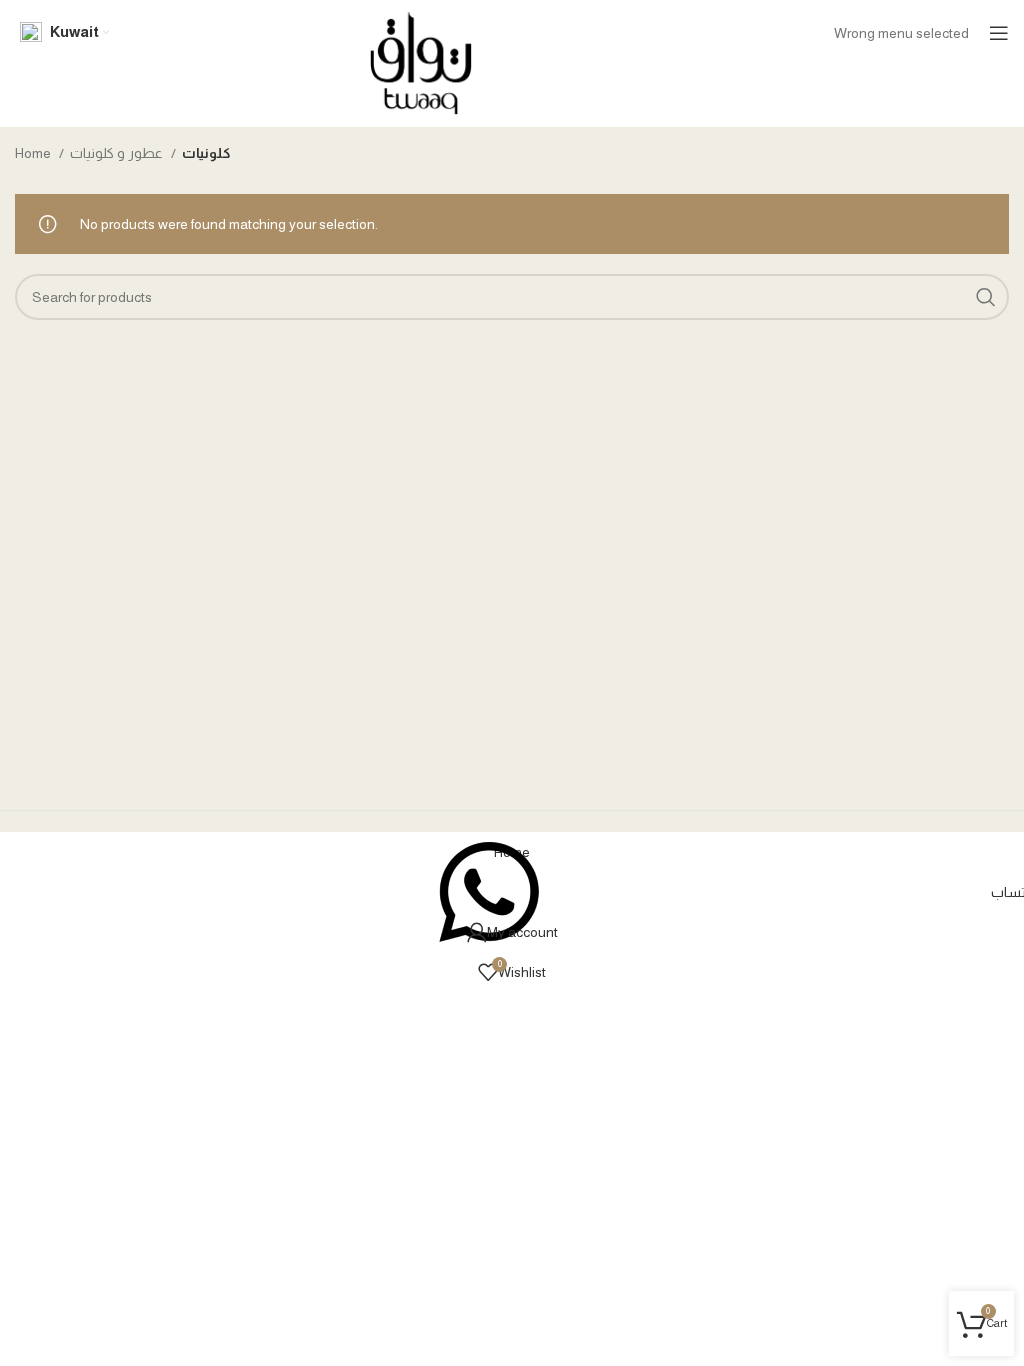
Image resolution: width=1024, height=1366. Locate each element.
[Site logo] (421, 62)
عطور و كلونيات (118, 153)
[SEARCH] (986, 297)
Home (34, 153)
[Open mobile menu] (999, 33)
